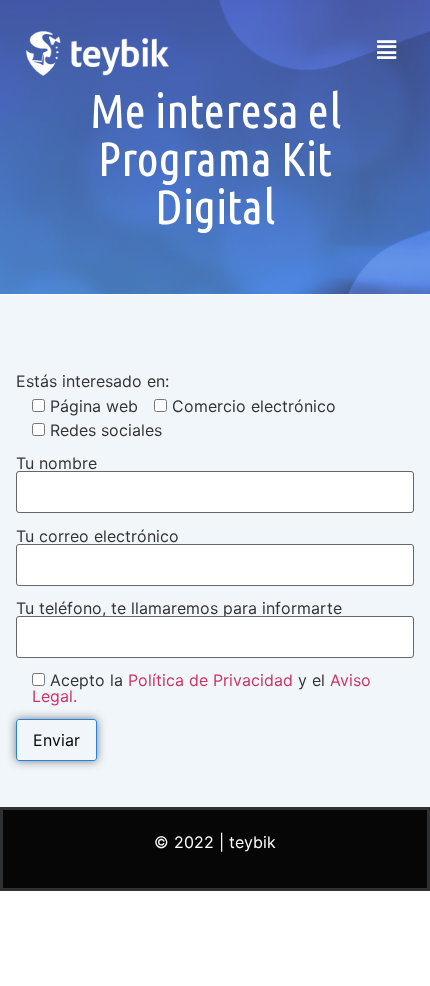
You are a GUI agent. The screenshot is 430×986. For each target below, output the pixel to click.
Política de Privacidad (210, 680)
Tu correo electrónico (97, 537)
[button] (387, 49)
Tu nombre (56, 464)
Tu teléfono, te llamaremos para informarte (179, 609)
